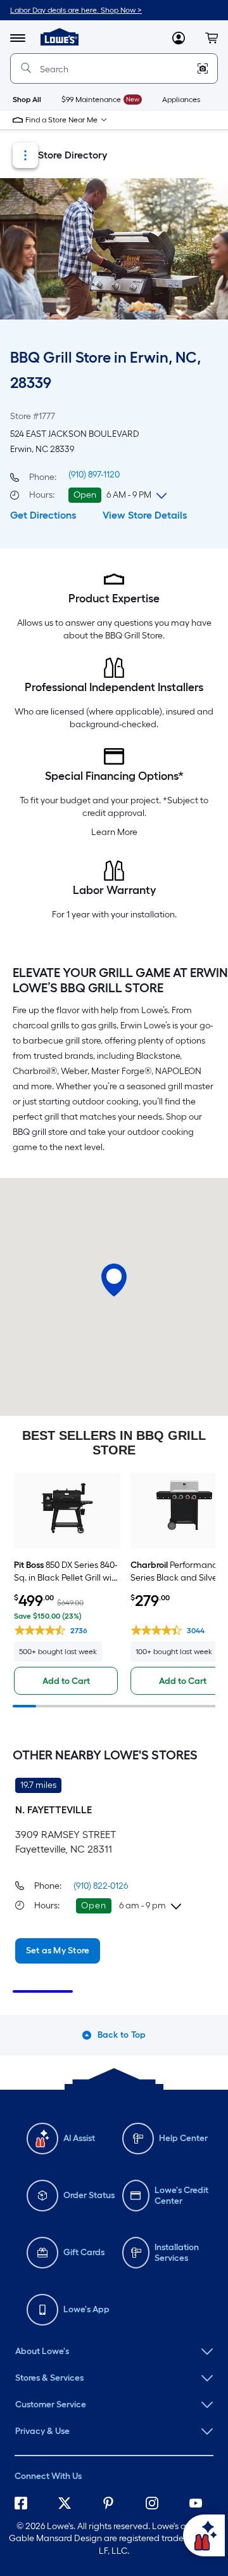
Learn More (114, 832)
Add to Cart (66, 1681)
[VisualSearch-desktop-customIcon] (203, 68)
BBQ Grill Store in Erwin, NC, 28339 (105, 370)
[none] (114, 2352)
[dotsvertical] (25, 155)
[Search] (26, 68)
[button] (212, 38)
